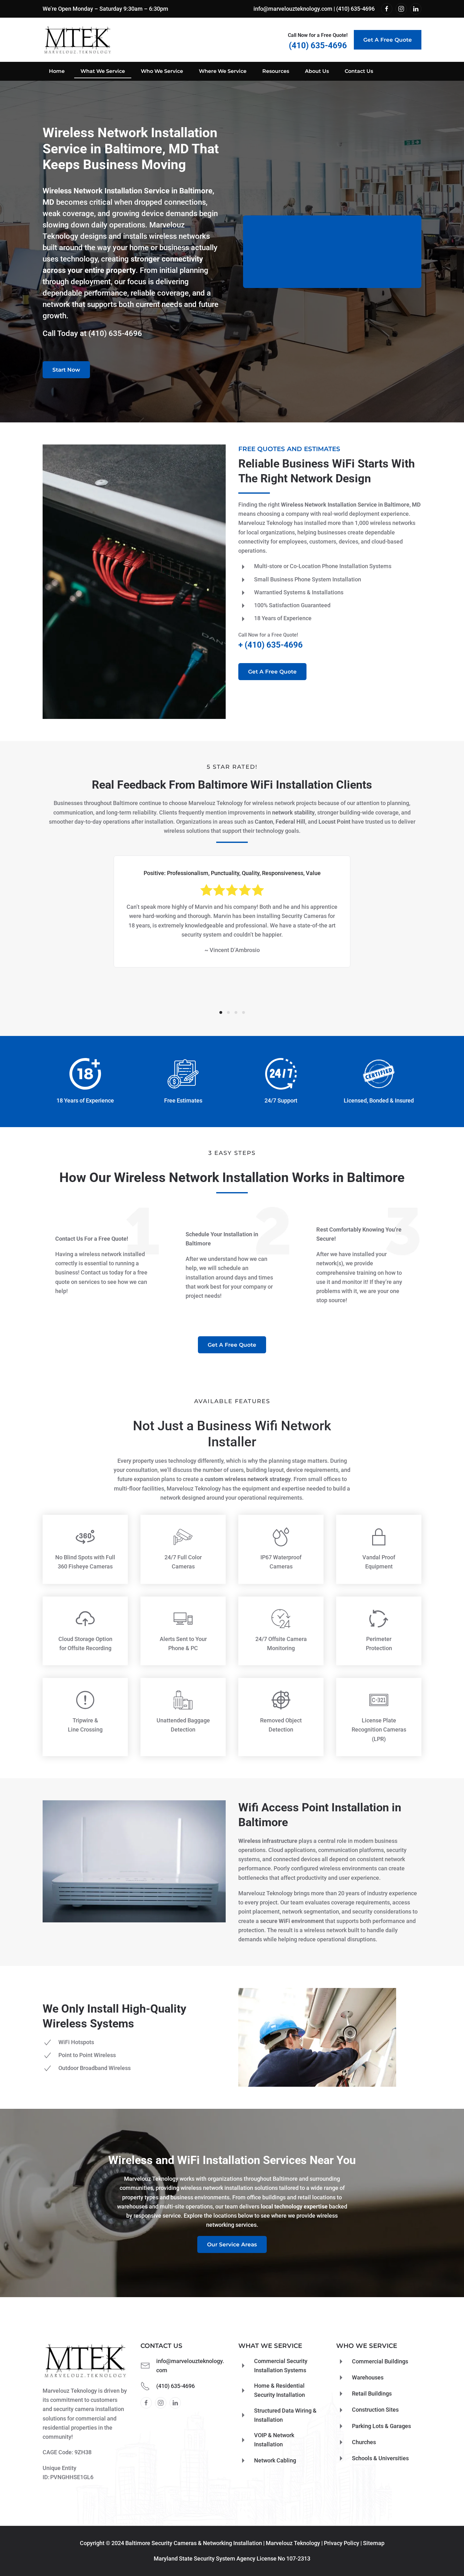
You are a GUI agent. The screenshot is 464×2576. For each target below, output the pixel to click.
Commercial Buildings (380, 2361)
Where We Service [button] (223, 71)
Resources (276, 71)
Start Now (66, 370)
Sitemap (374, 2543)
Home (57, 71)
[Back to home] (77, 40)
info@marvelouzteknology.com (293, 9)
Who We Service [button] (162, 71)
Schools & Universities (380, 2458)
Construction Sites (375, 2410)
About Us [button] (317, 71)
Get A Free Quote (388, 40)
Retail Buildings (372, 2394)
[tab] (221, 1012)
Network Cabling (275, 2460)
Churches (364, 2442)
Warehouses (368, 2377)
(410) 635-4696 (355, 9)
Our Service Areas (232, 2244)
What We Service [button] (103, 71)
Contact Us (359, 71)
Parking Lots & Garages (381, 2426)
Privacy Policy (342, 2543)
